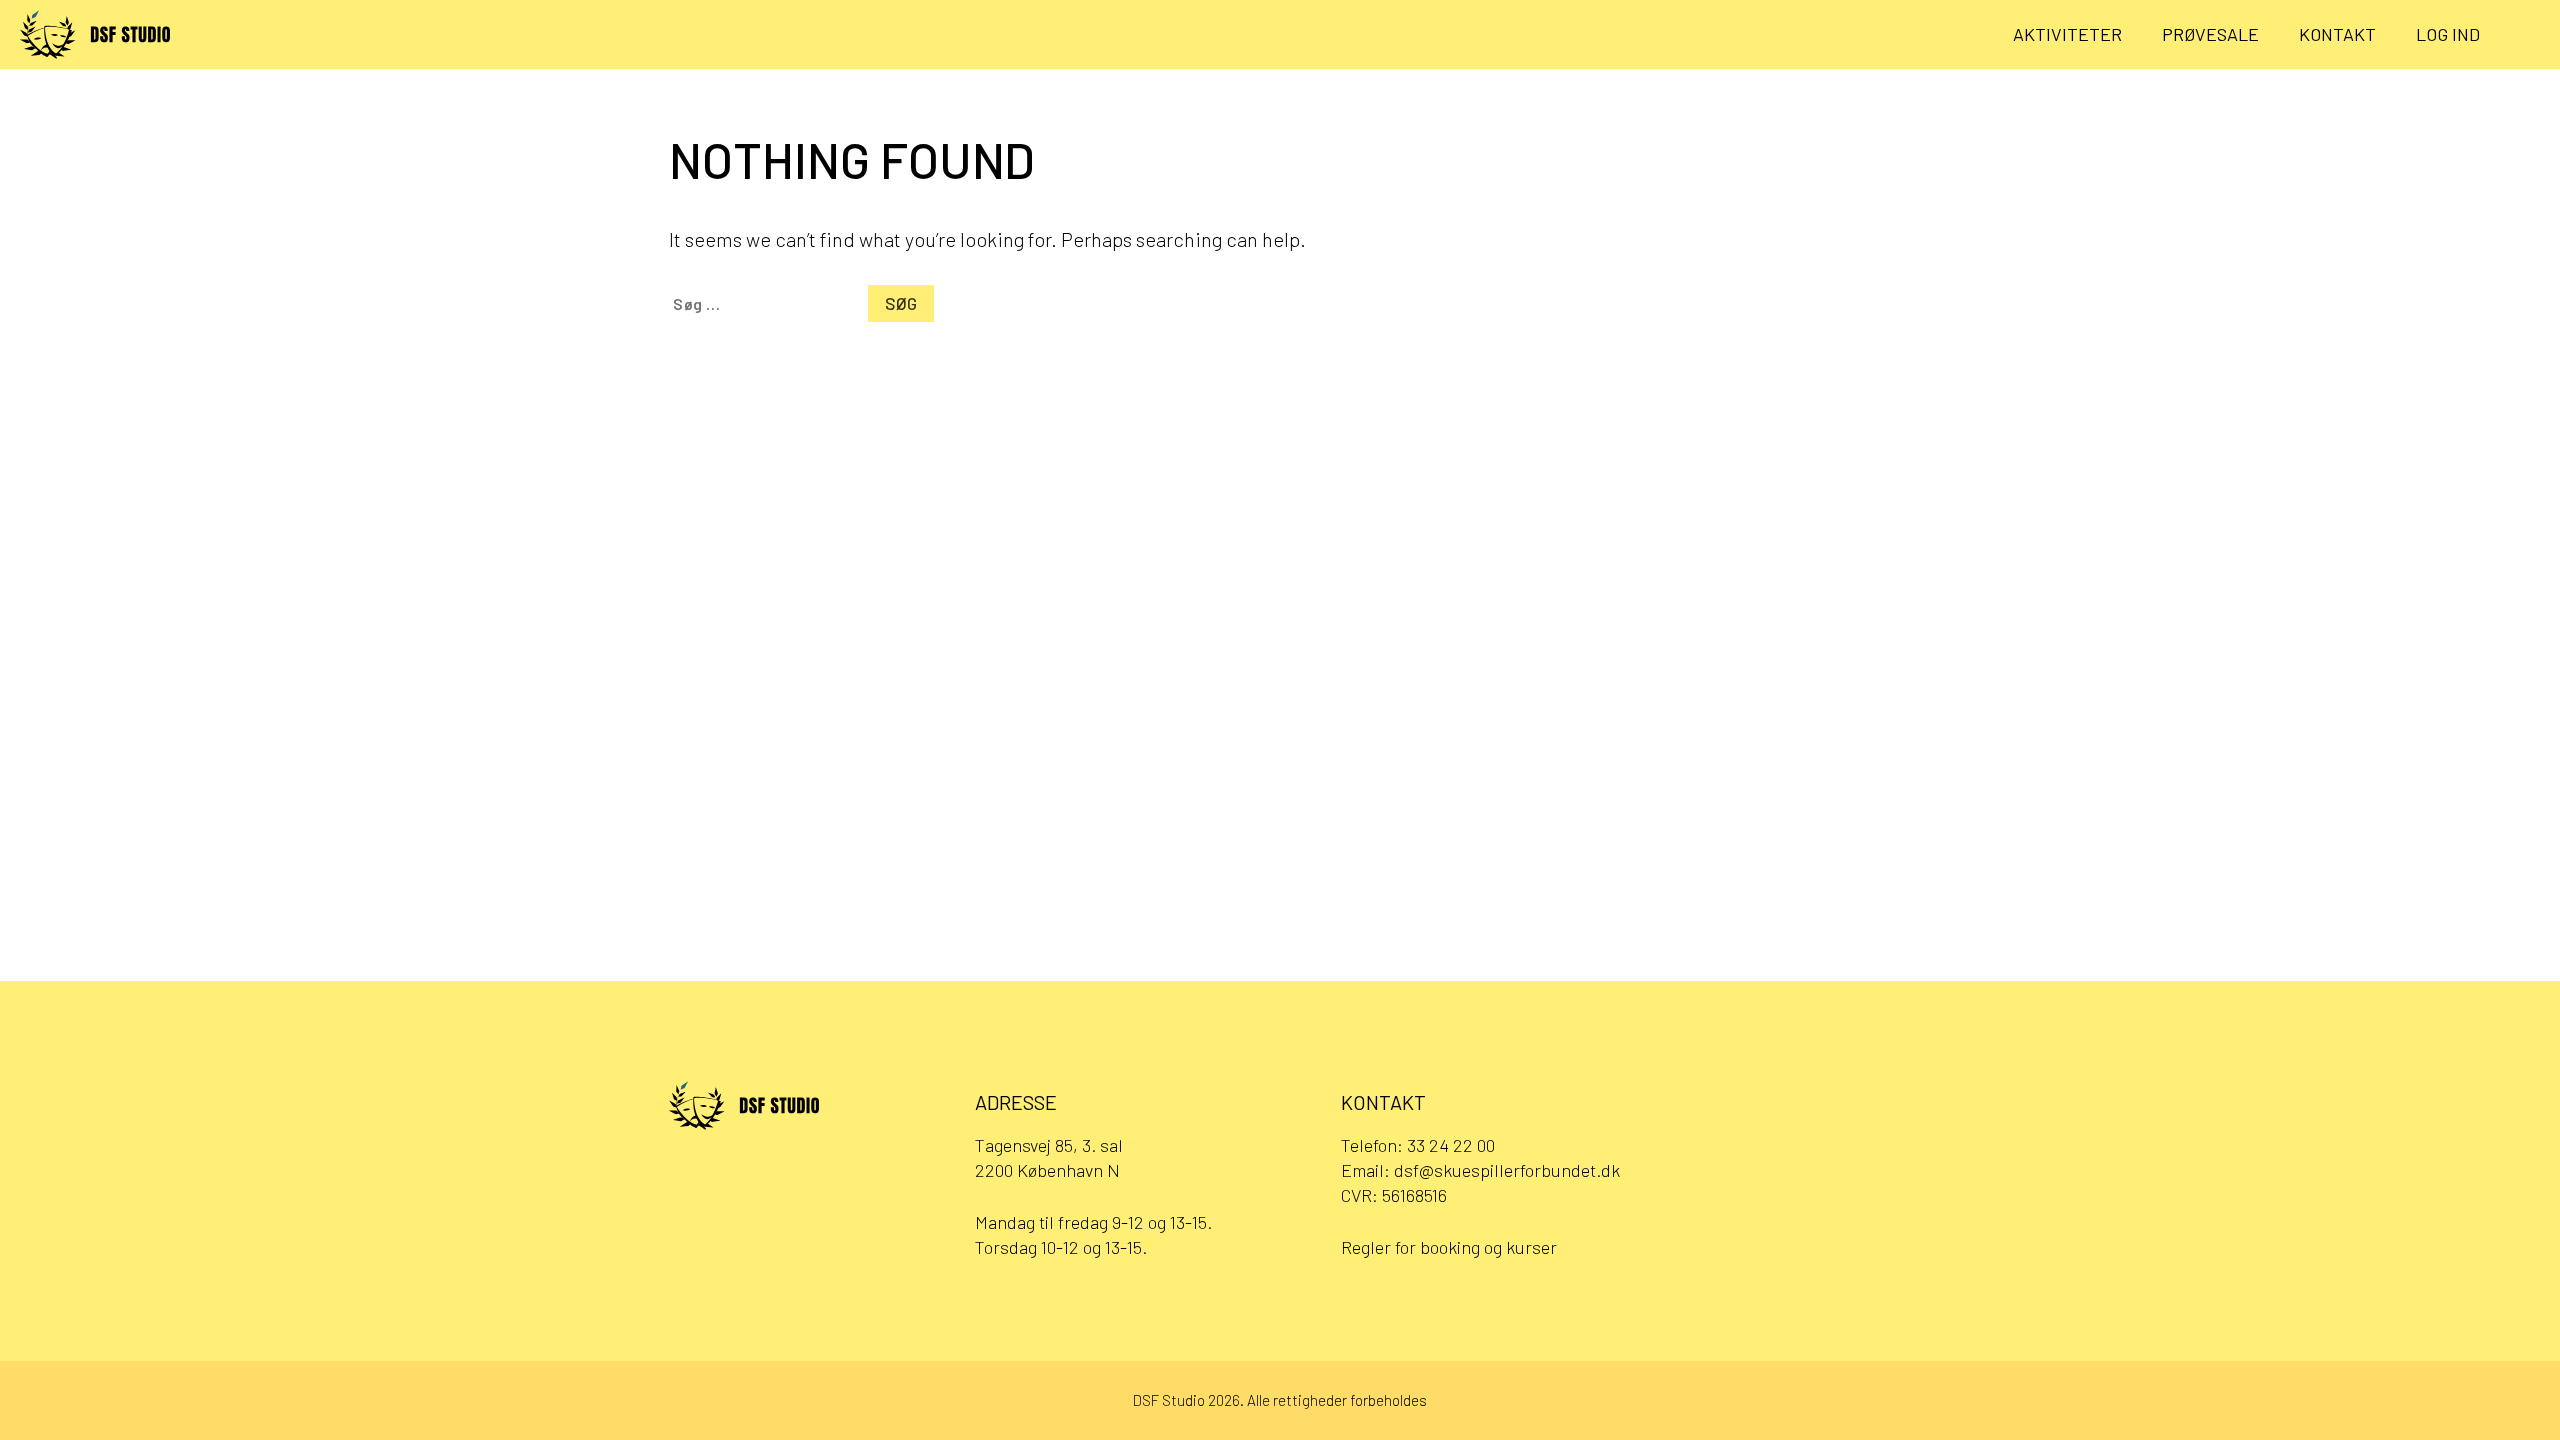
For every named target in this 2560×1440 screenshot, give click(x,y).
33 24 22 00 (1451, 1145)
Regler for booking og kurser (1449, 1247)
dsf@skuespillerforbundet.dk (1507, 1170)
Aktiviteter (2067, 34)
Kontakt (2337, 34)
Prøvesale (2210, 34)
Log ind (2448, 34)
